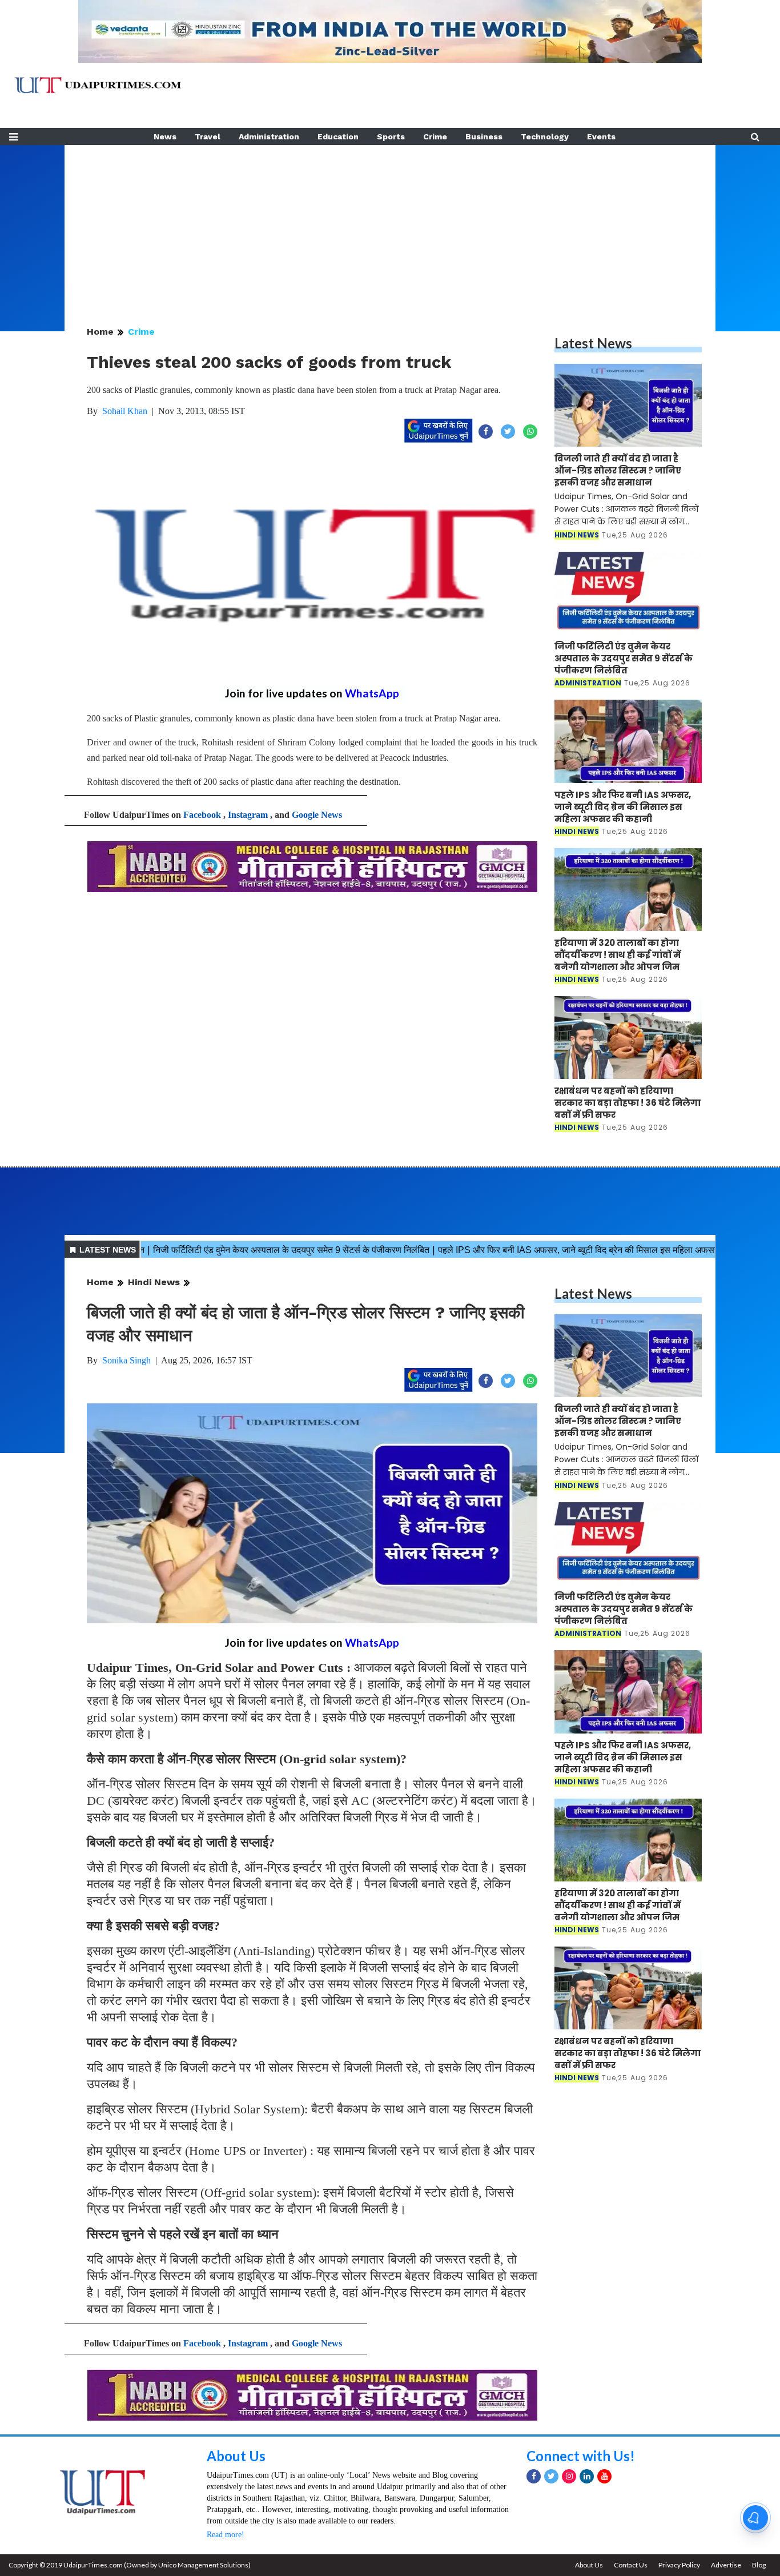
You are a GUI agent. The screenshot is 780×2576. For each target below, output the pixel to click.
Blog (759, 2565)
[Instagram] (569, 2476)
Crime (435, 137)
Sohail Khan (125, 411)
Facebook (202, 815)
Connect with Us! (581, 2456)
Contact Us (631, 2565)
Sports (391, 137)
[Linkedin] (587, 2476)
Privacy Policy (679, 2565)
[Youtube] (604, 2476)
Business (484, 137)
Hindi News (154, 1282)
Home (100, 332)
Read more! (226, 2535)
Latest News (593, 343)
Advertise (726, 2565)
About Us (236, 2456)
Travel (208, 137)
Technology (545, 137)
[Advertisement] (390, 225)
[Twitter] (551, 2476)
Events (601, 137)
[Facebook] (534, 2476)
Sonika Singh (126, 1360)
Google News (317, 815)
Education (338, 137)
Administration (269, 137)
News (165, 137)
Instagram (248, 815)
